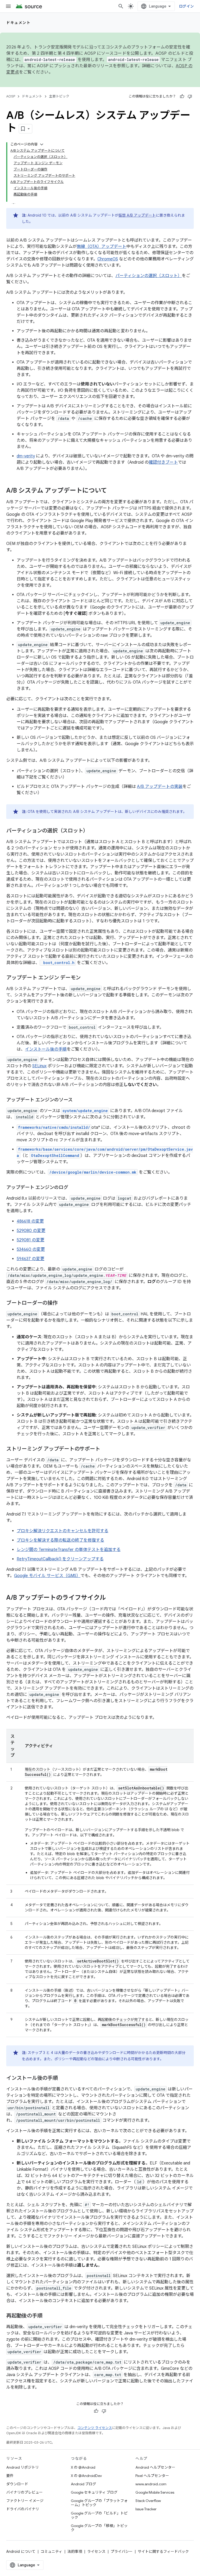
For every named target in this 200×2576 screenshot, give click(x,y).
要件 (10, 2476)
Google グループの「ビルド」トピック (99, 2515)
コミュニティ (51, 2552)
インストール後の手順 (46, 1049)
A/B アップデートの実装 (160, 787)
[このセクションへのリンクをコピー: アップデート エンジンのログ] (73, 1188)
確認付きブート (163, 462)
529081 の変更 (30, 1240)
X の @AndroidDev (86, 2476)
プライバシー (122, 2552)
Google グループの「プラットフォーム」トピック (99, 2503)
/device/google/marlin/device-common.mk (93, 1172)
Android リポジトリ (23, 2467)
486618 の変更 (30, 1221)
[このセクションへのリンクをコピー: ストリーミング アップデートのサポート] (105, 1449)
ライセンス (96, 2552)
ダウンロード (17, 2484)
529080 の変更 (31, 1231)
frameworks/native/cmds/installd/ (54, 1127)
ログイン (186, 6)
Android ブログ (83, 2484)
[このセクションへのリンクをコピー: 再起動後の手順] (47, 2316)
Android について (21, 2552)
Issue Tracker (146, 2509)
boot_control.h (58, 963)
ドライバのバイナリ (23, 2509)
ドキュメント (18, 23)
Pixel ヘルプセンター (152, 2476)
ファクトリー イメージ (25, 2501)
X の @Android (83, 2467)
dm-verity (26, 456)
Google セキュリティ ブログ (94, 2492)
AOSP (11, 96)
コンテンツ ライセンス (95, 2428)
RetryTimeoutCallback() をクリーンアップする (60, 1559)
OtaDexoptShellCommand (55, 1155)
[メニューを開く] (8, 6)
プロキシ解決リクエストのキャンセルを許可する (63, 1531)
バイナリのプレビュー (24, 2492)
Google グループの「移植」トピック (99, 2528)
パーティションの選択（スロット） (149, 276)
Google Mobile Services (155, 2492)
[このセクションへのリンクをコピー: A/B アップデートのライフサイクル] (111, 1598)
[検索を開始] (121, 6)
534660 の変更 (31, 1249)
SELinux (39, 1066)
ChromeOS (108, 259)
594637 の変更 (30, 1259)
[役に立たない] (190, 96)
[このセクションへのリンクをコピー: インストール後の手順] (63, 2078)
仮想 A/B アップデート (137, 215)
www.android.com (151, 2484)
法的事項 (75, 2552)
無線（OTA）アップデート (102, 247)
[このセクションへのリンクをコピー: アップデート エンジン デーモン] (86, 978)
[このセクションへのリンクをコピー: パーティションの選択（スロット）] (93, 831)
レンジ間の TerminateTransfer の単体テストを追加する (69, 1550)
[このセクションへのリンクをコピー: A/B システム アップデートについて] (112, 491)
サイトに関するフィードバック (163, 2552)
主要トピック (59, 96)
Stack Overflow (148, 2501)
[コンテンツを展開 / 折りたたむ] (42, 144)
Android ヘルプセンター (155, 2467)
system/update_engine (85, 1111)
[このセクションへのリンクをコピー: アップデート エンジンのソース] (78, 1100)
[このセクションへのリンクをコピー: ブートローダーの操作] (63, 1303)
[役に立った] (182, 96)
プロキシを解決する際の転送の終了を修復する (60, 1540)
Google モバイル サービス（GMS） (47, 1576)
